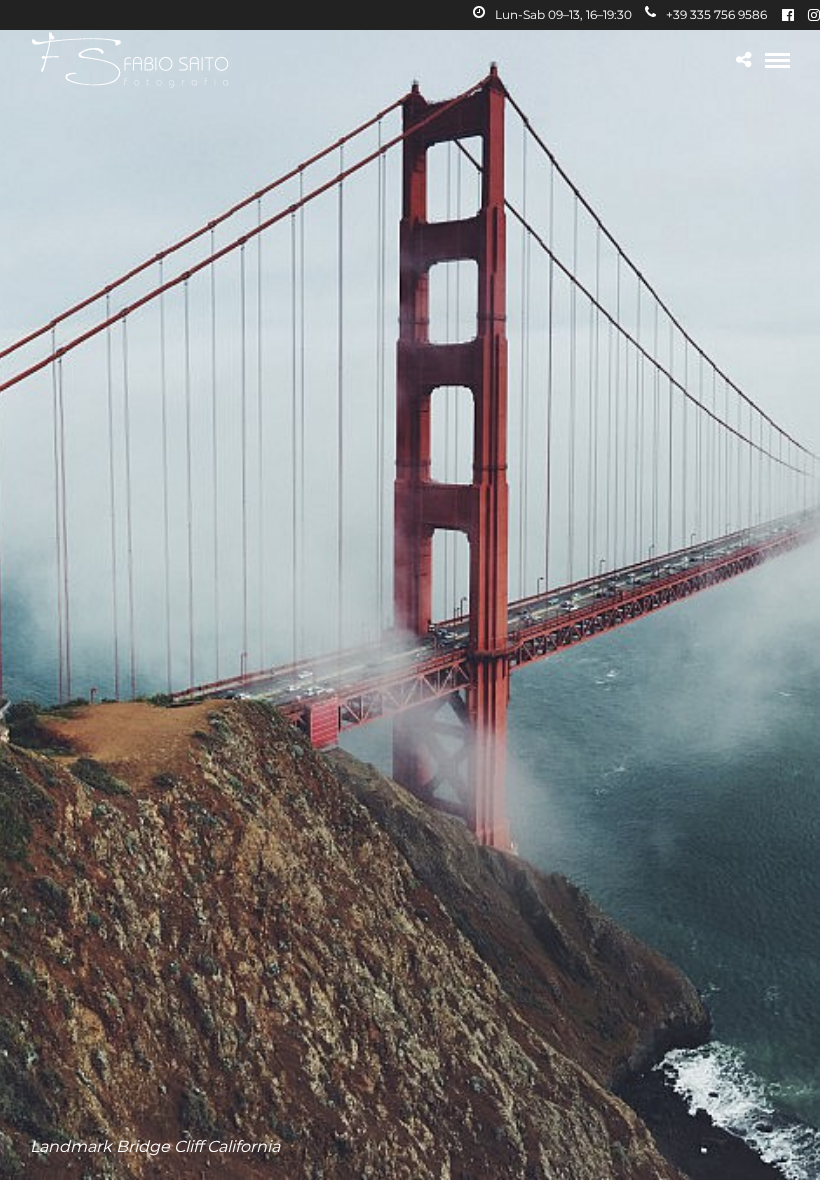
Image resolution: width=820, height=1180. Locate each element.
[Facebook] (788, 15)
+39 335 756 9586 (716, 14)
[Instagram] (814, 15)
